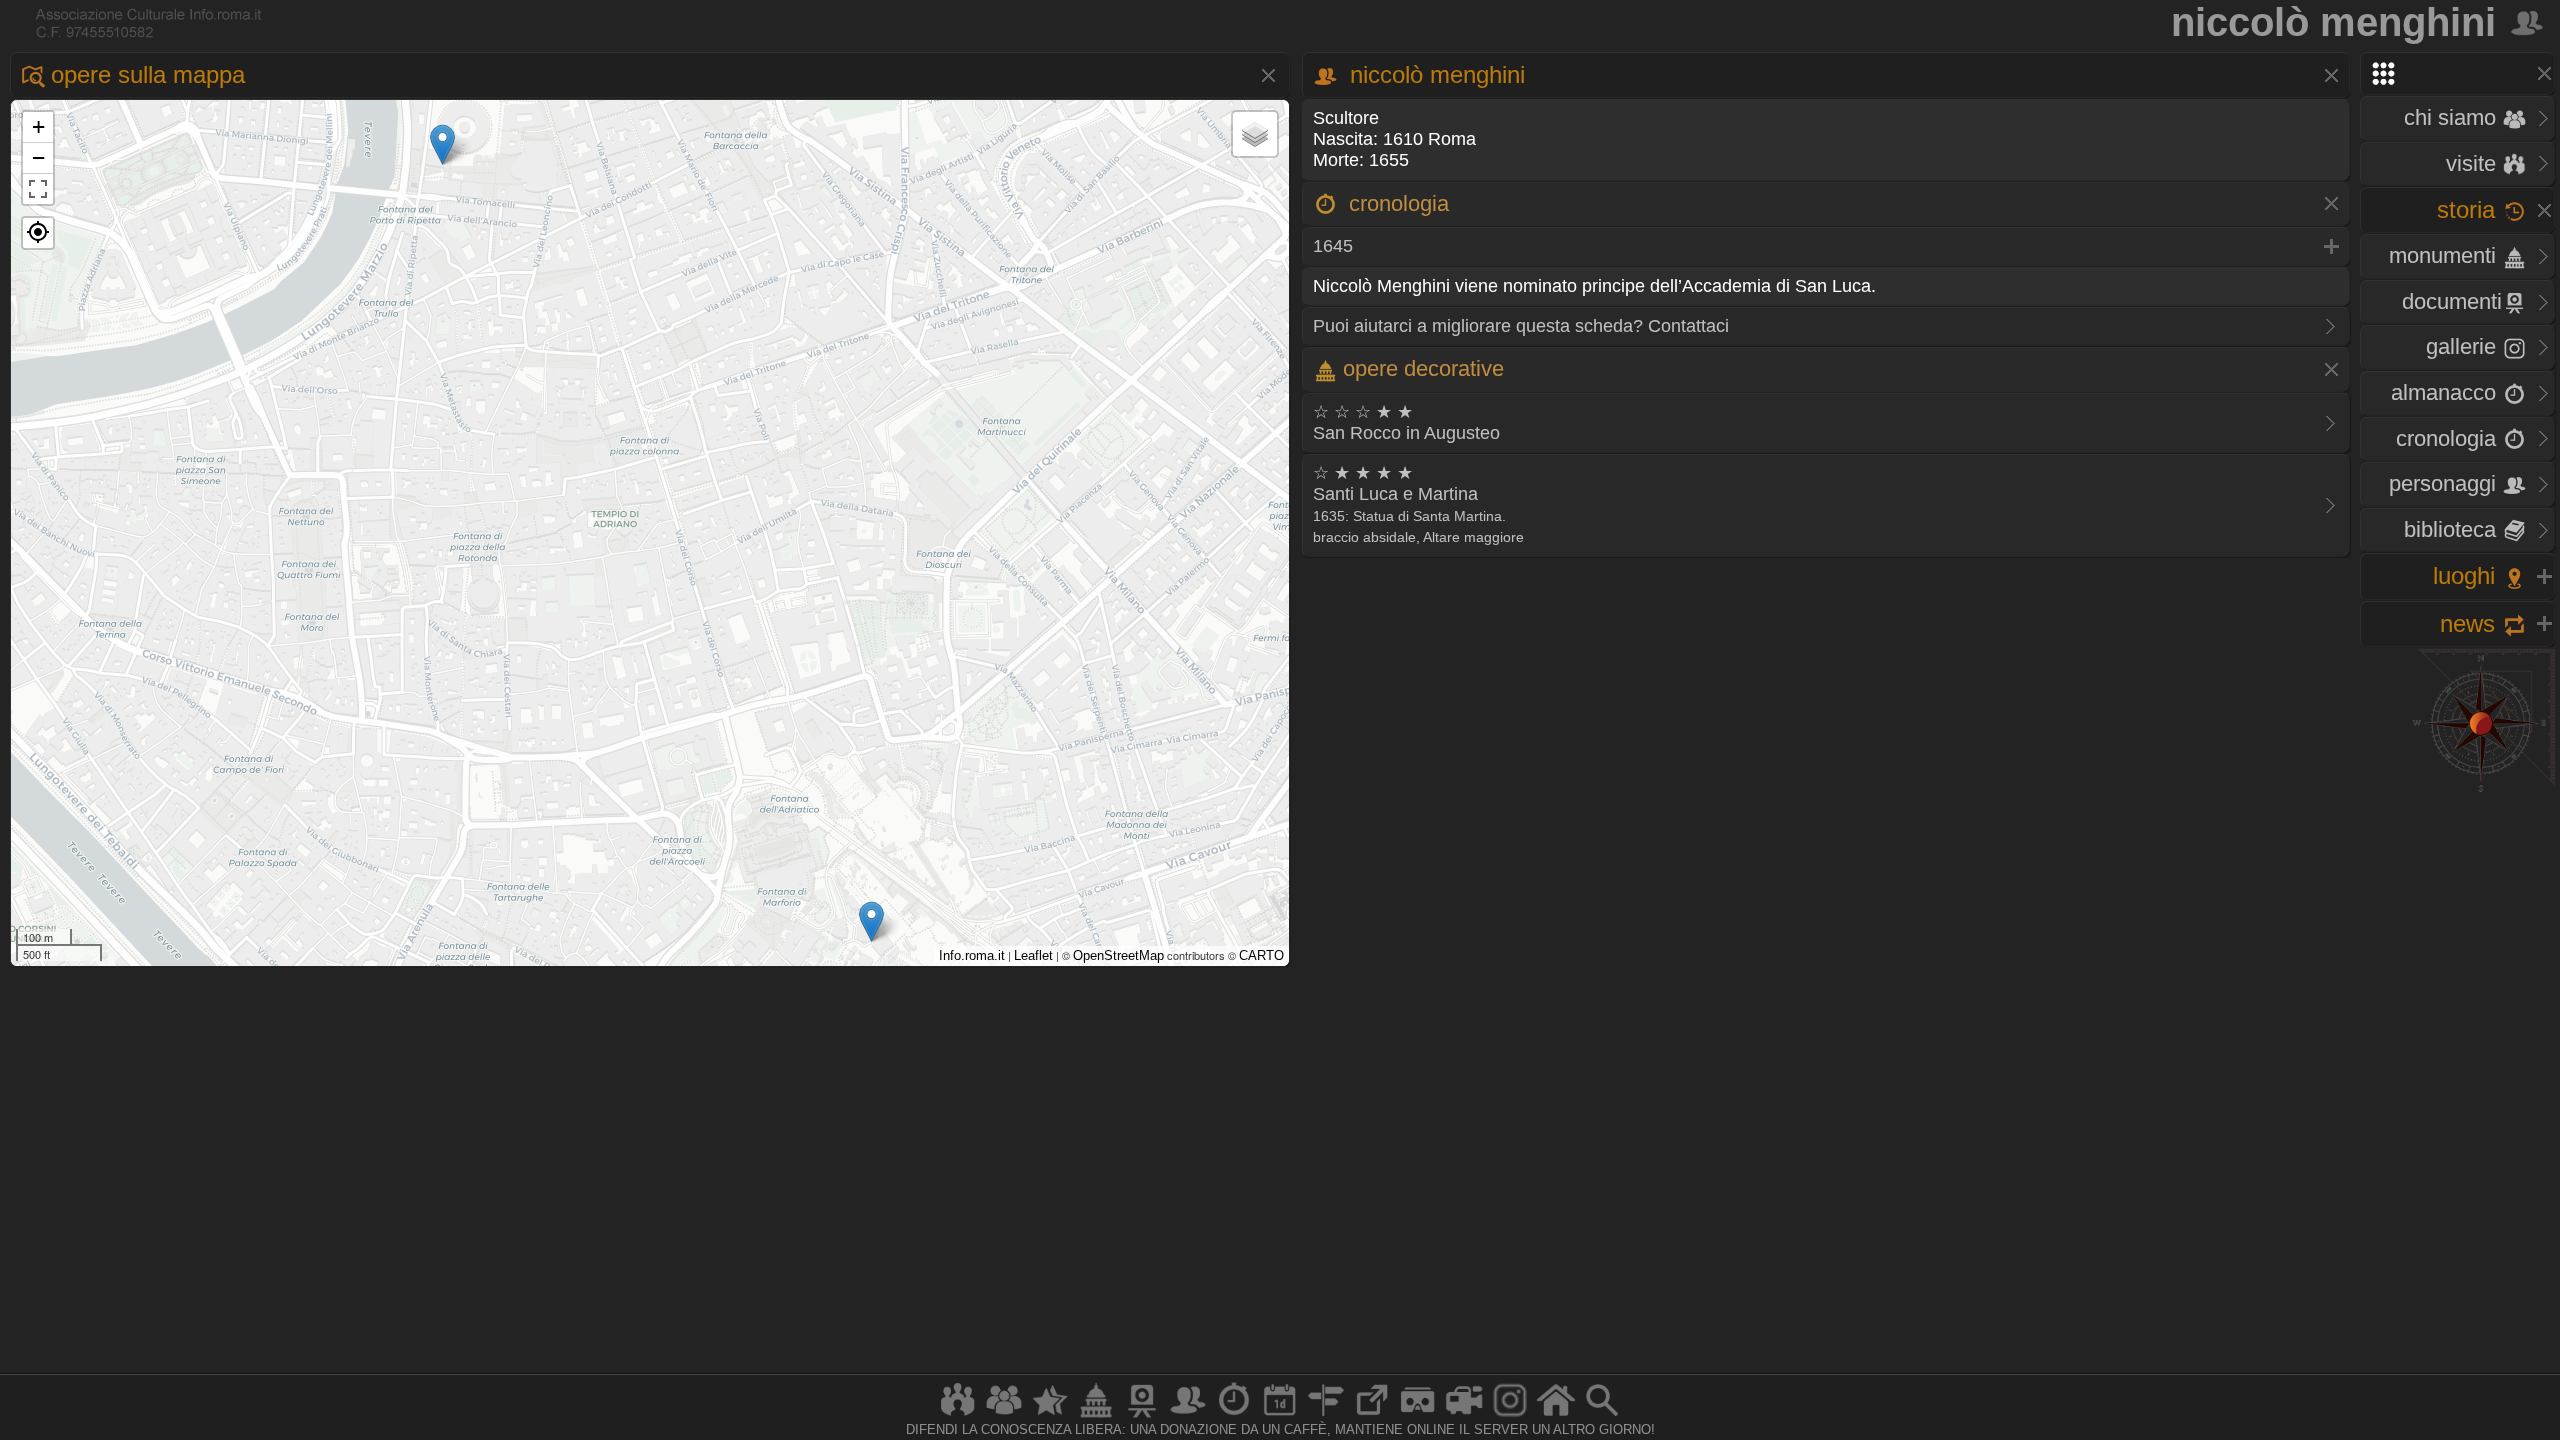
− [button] (38, 157)
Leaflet (1033, 955)
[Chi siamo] (1004, 1416)
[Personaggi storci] (1188, 1416)
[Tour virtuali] (1418, 1416)
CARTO (1261, 955)
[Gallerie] (1510, 1416)
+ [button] (38, 126)
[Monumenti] (1096, 1416)
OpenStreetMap (1118, 955)
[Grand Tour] (1050, 1416)
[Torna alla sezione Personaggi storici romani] (2528, 22)
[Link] (1372, 1416)
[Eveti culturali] (1280, 1416)
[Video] (1464, 1416)
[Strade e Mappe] (1326, 1416)
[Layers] (1255, 134)
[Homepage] (1556, 1416)
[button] (38, 233)
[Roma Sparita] (1142, 1416)
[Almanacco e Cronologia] (1234, 1416)
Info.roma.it (972, 955)
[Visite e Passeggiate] (958, 1416)
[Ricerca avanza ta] (1602, 1416)
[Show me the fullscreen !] (38, 189)
